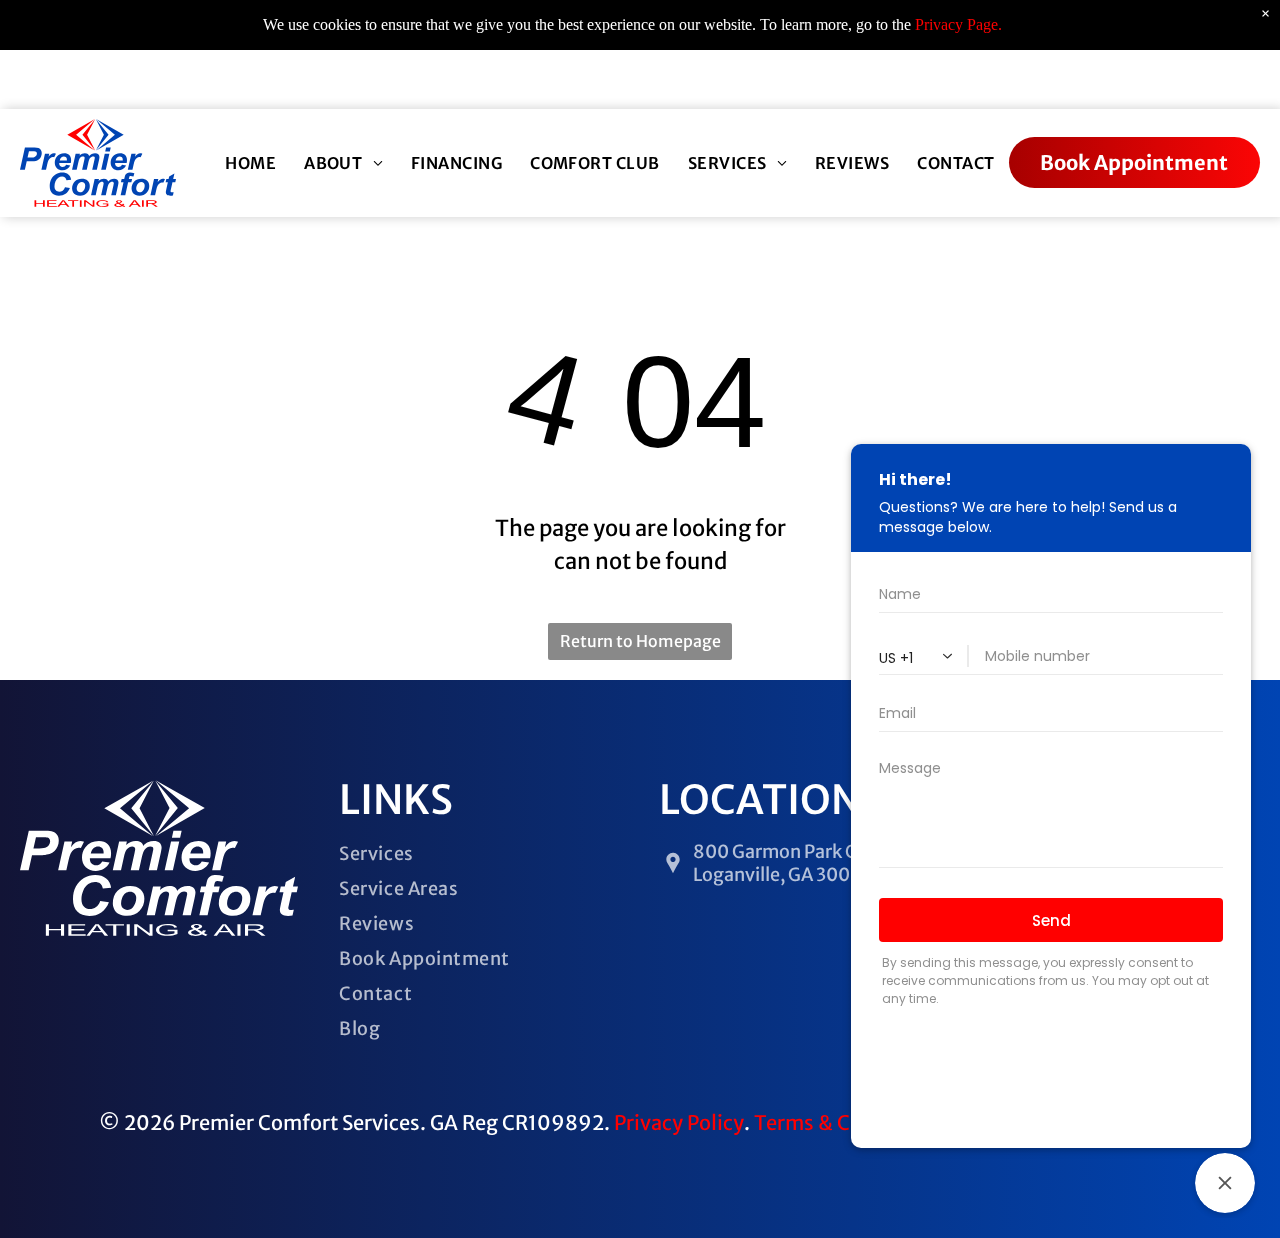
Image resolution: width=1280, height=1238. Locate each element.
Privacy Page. (958, 24)
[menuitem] (250, 163)
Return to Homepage (640, 641)
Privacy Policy (679, 1122)
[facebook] (626, 79)
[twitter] (661, 79)
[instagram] (696, 79)
